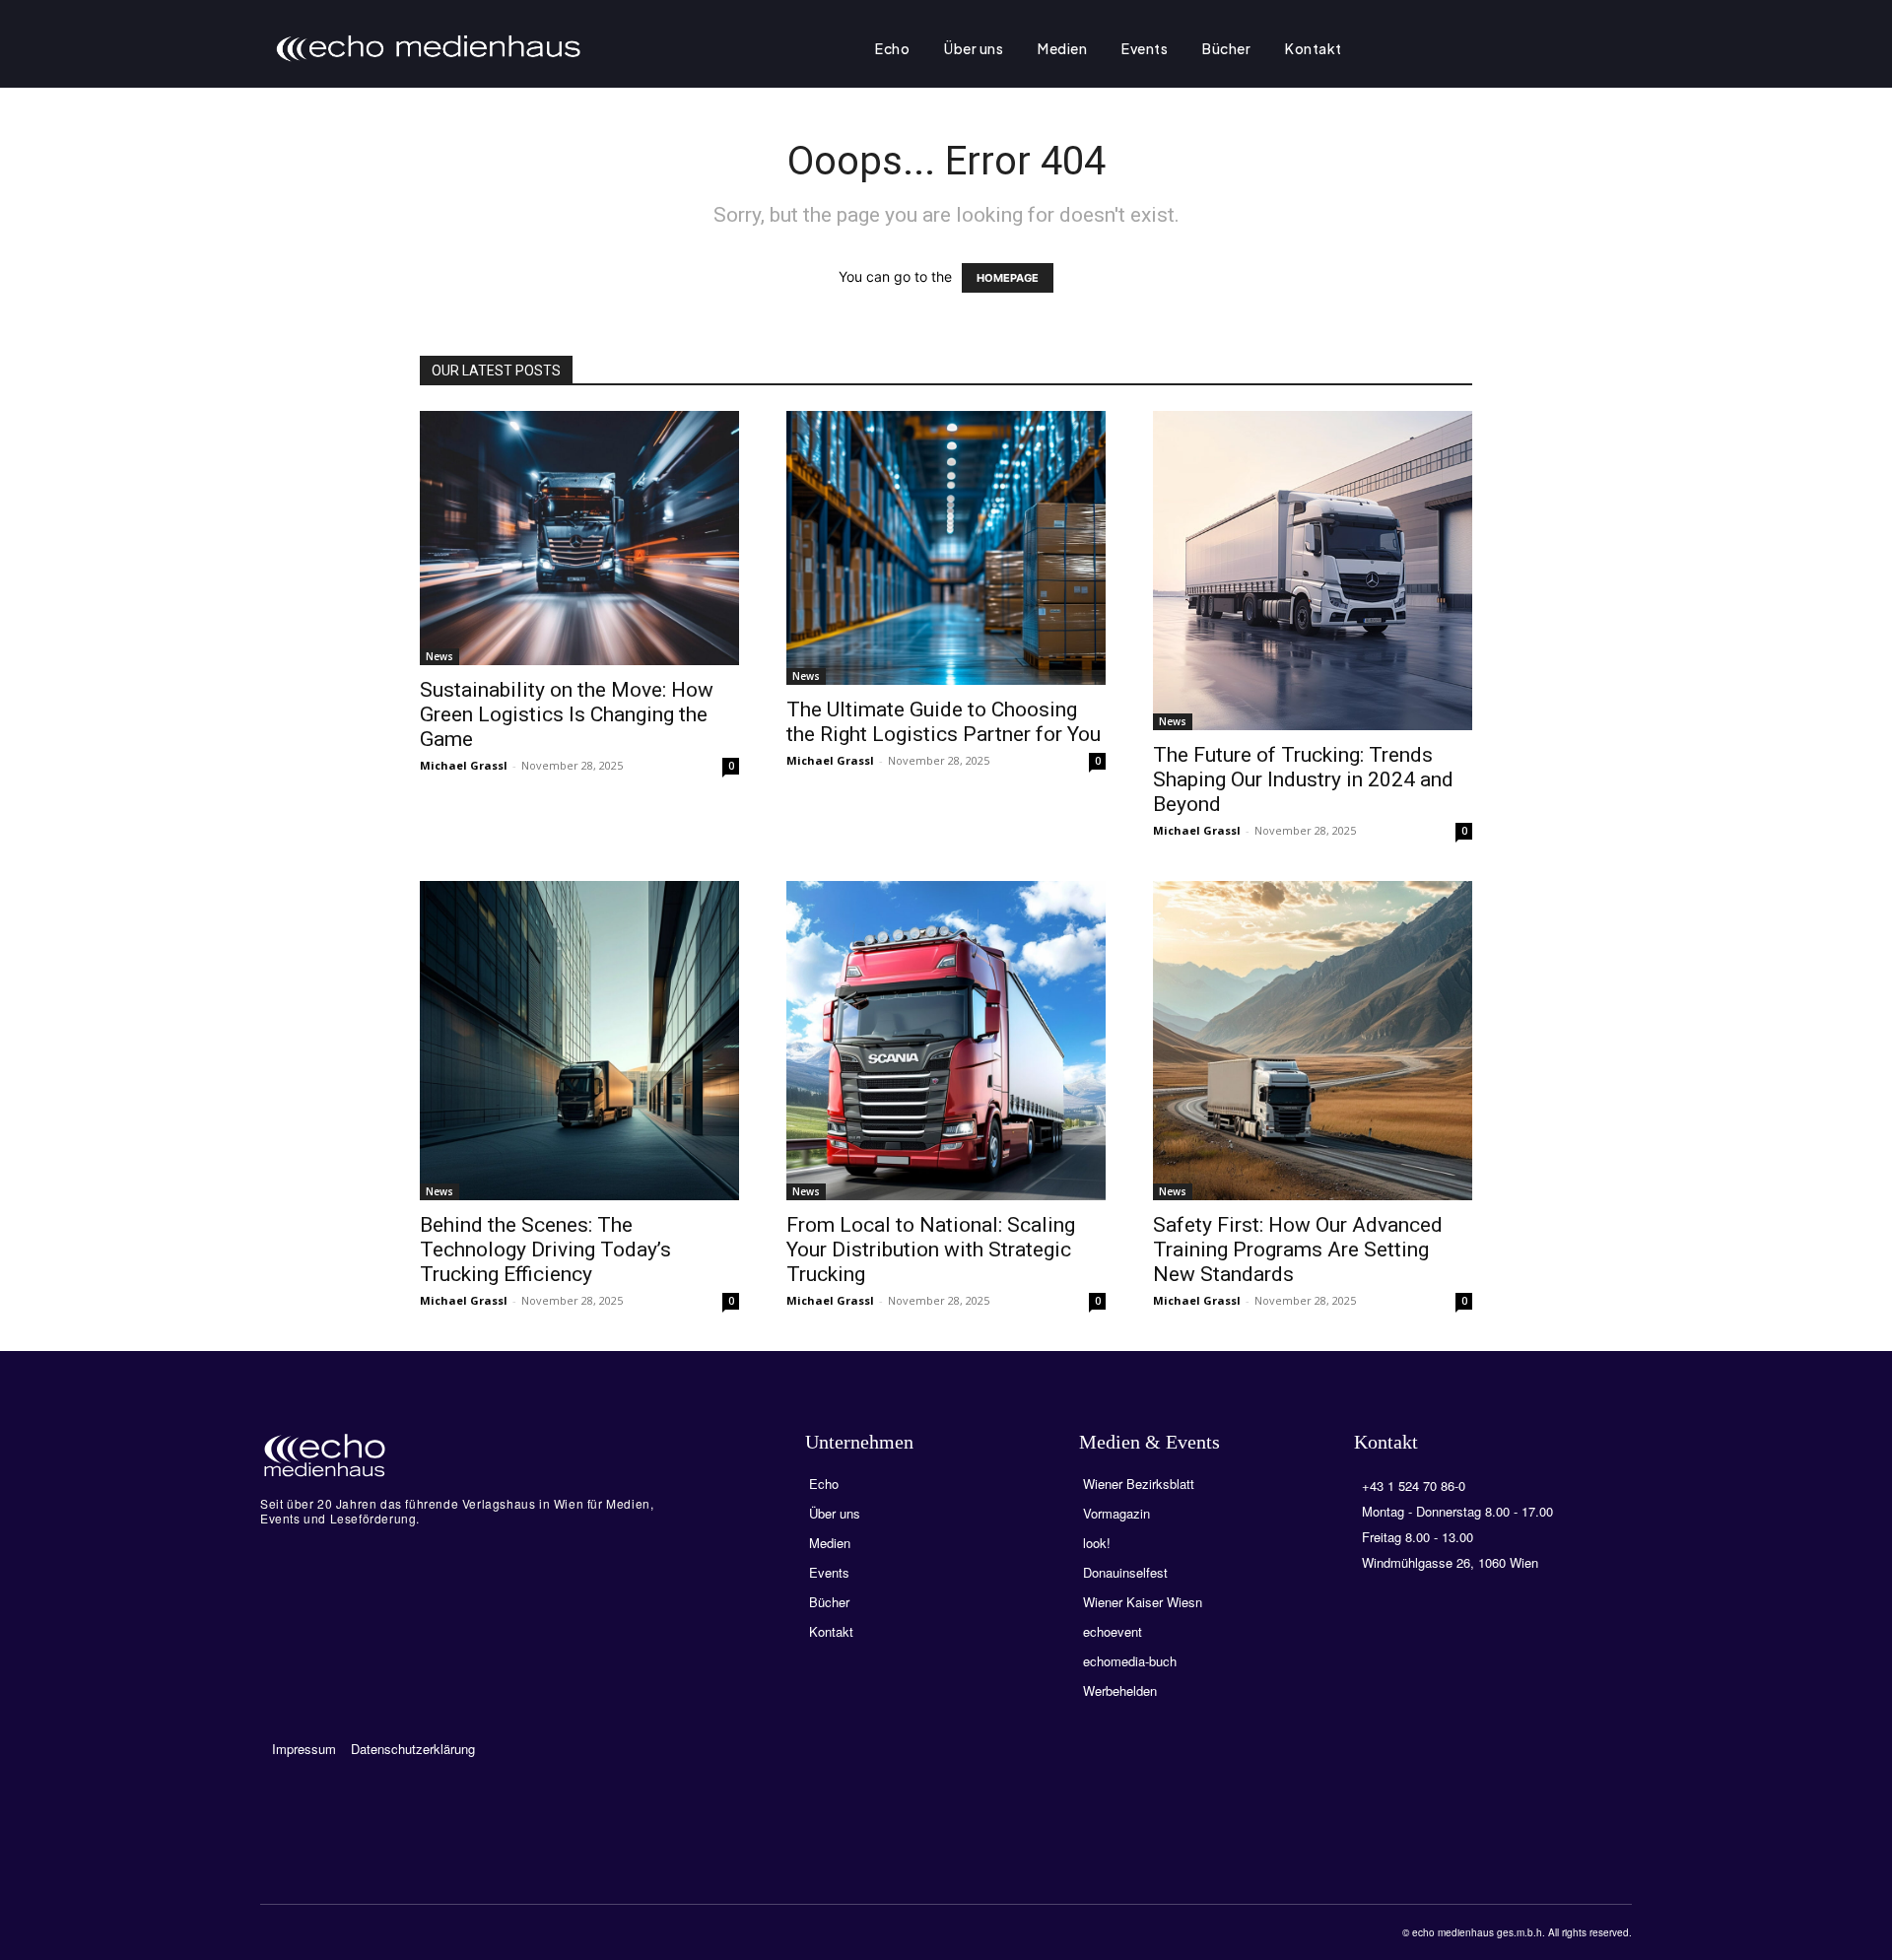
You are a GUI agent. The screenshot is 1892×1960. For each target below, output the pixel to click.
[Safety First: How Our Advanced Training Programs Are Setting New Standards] (1313, 1041)
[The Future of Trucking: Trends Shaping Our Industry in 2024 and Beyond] (1313, 571)
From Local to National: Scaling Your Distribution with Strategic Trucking (931, 1250)
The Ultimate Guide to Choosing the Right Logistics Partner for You (944, 722)
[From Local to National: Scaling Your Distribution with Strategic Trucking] (946, 1041)
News (439, 656)
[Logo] (461, 1455)
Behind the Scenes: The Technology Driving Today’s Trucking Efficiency (545, 1250)
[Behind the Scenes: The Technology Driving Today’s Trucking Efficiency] (579, 1041)
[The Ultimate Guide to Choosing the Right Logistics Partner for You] (946, 548)
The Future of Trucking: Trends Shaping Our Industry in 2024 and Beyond (1303, 779)
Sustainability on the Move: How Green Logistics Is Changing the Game (567, 714)
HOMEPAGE (1008, 278)
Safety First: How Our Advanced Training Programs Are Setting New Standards (1298, 1250)
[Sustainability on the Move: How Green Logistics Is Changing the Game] (579, 538)
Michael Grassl (464, 765)
